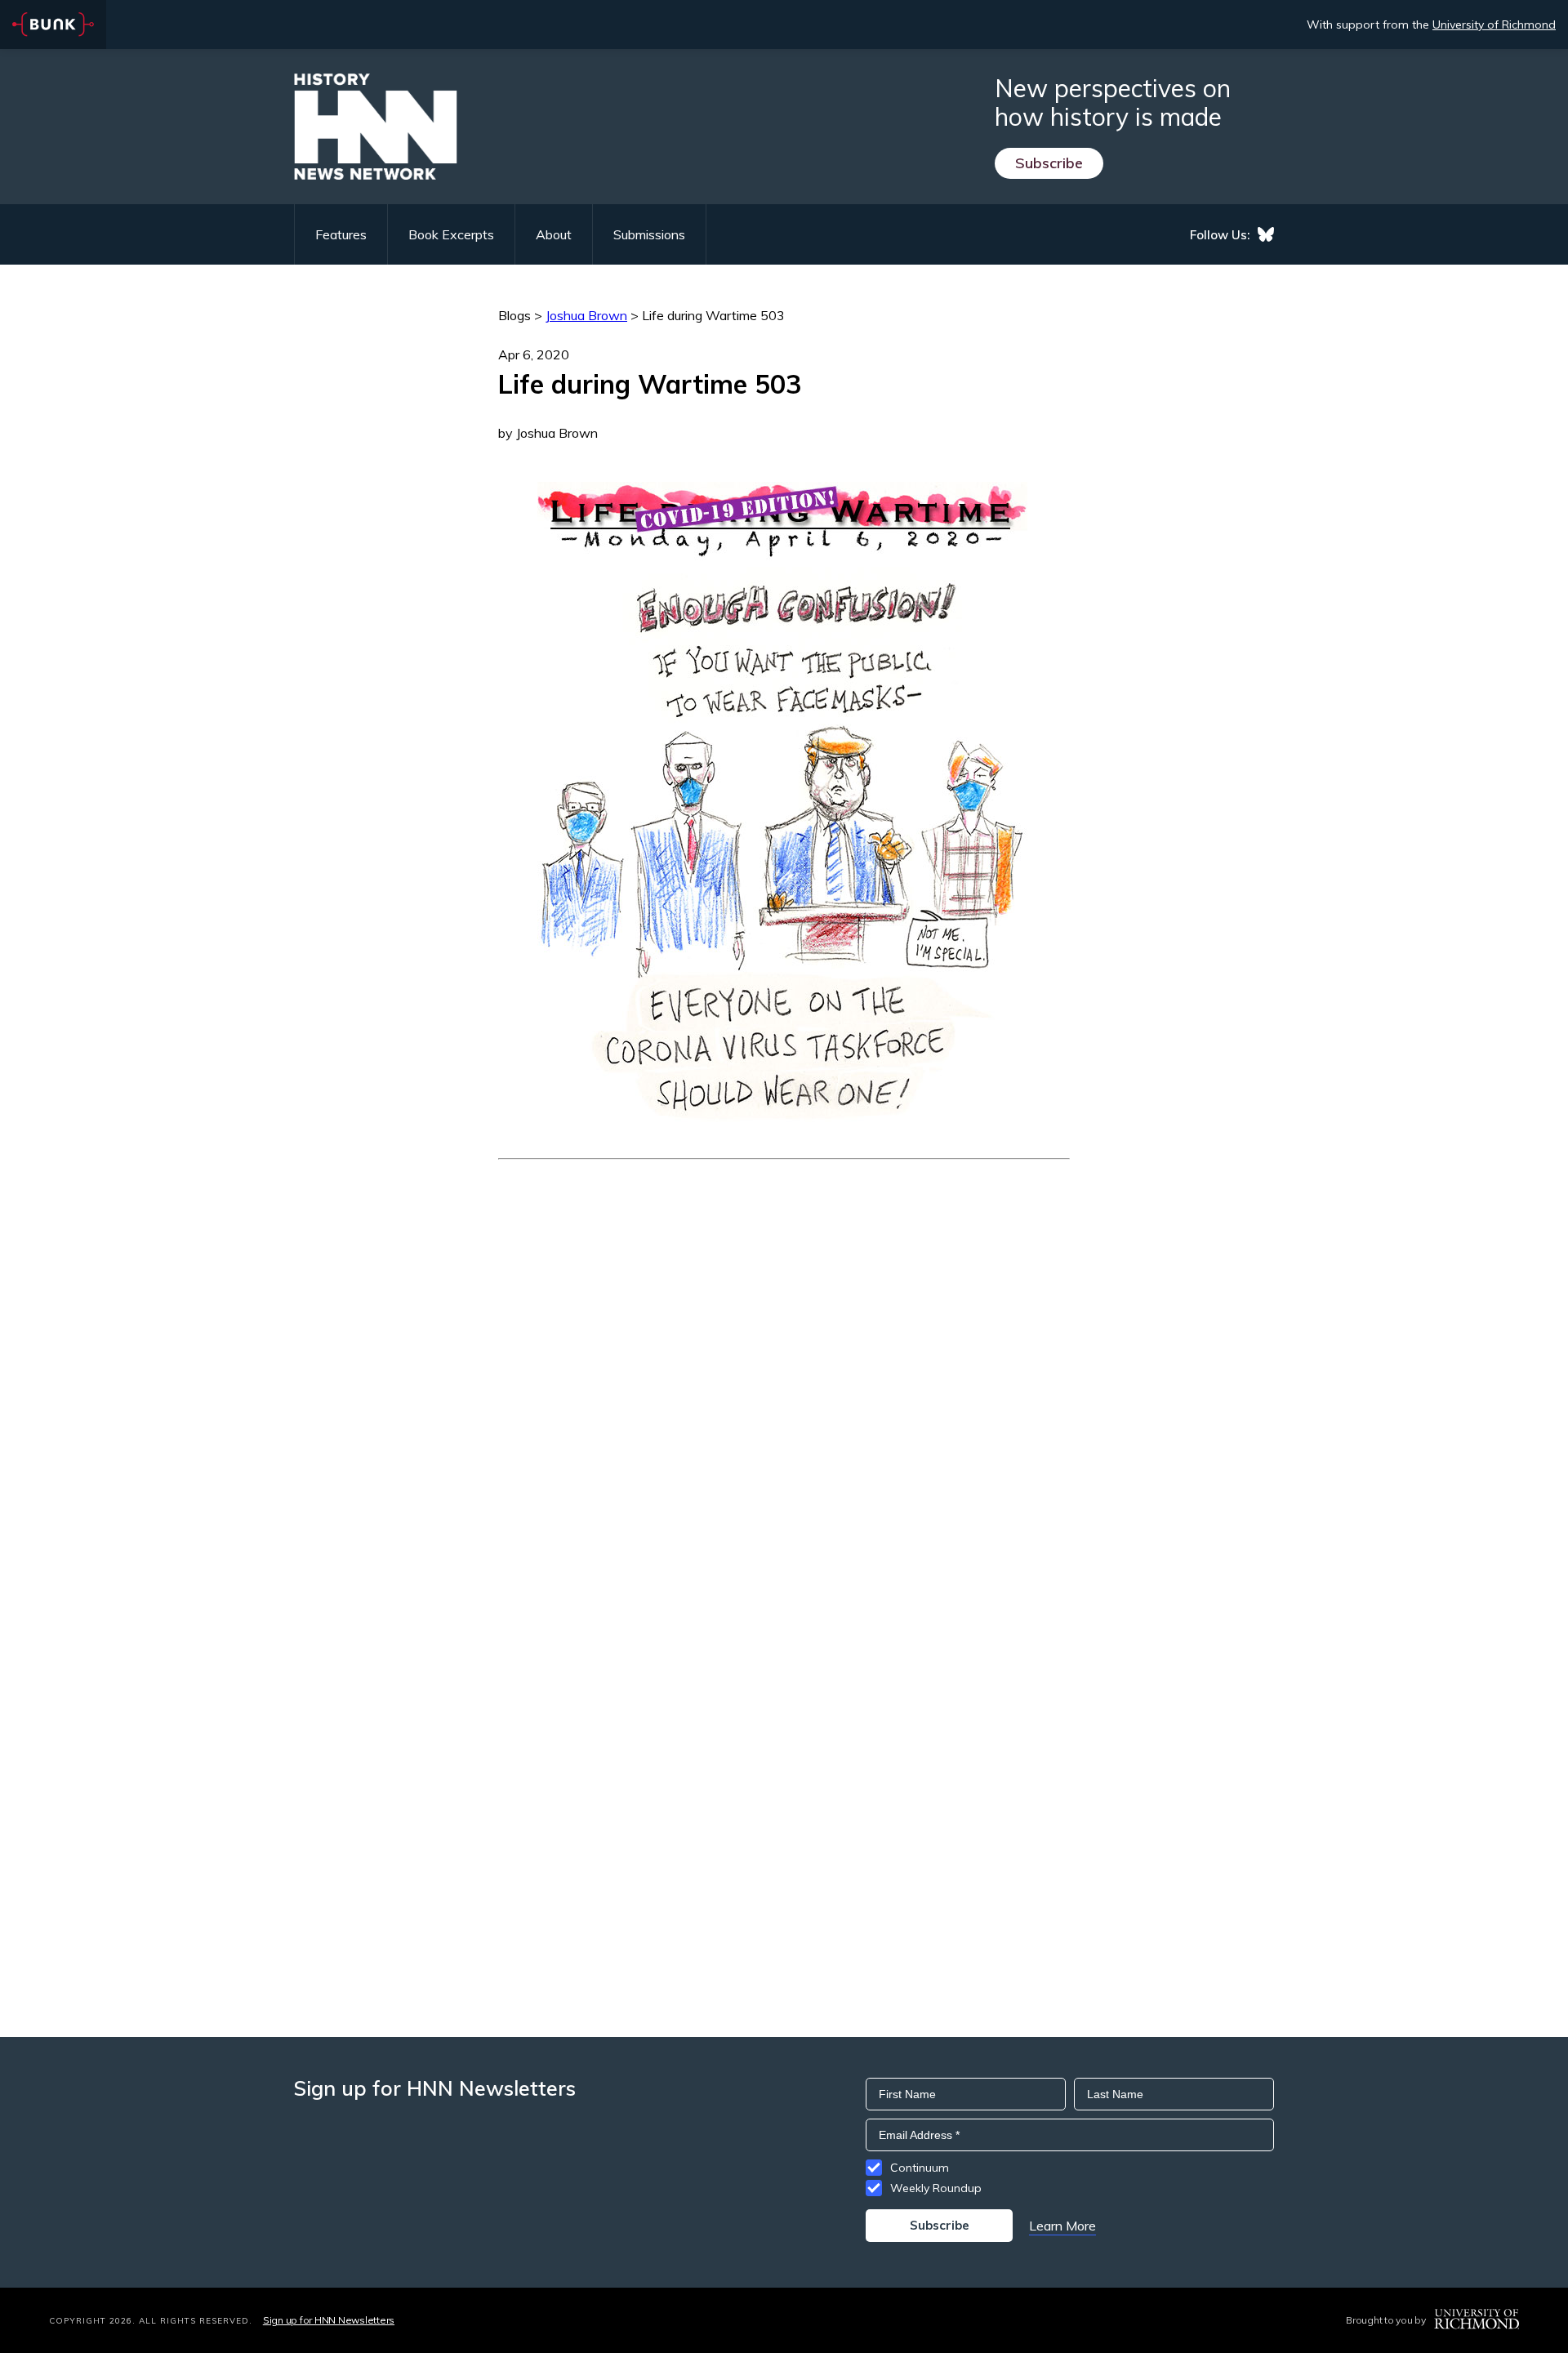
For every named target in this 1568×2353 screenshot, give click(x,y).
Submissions (649, 234)
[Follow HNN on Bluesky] (1266, 234)
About (554, 234)
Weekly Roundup (936, 2188)
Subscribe (1049, 163)
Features (341, 234)
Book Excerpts (451, 234)
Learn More (1062, 2226)
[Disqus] (784, 1364)
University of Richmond (1494, 25)
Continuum (920, 2168)
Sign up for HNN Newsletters (329, 2320)
